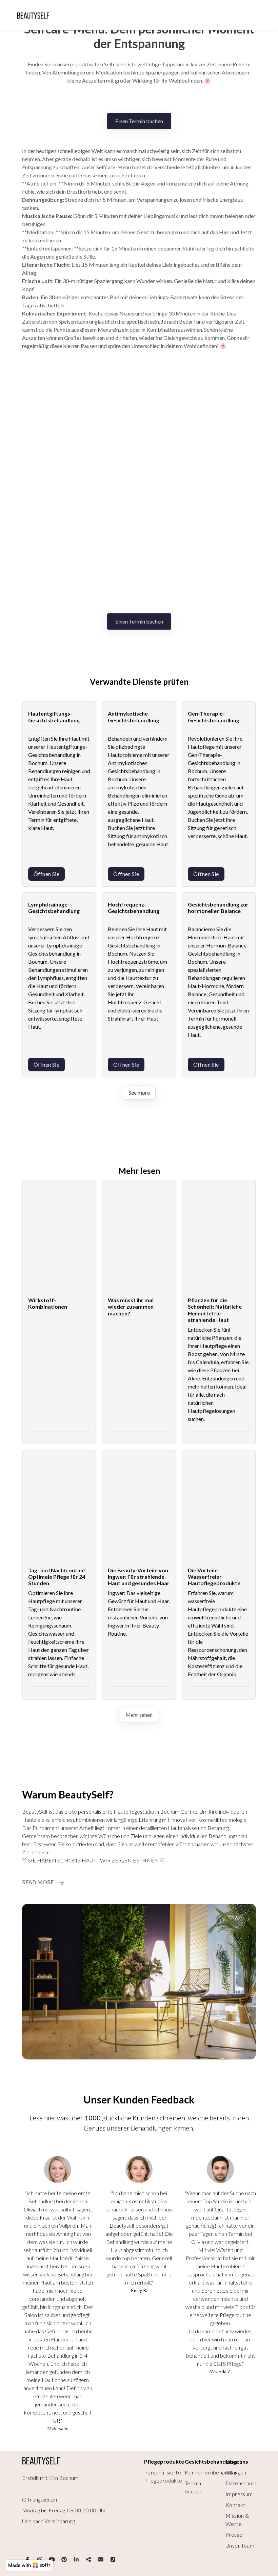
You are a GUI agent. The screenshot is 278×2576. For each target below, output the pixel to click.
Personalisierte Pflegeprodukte (163, 2476)
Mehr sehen (139, 1715)
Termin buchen (194, 2487)
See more (139, 1093)
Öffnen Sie (46, 874)
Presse (234, 2535)
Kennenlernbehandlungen (216, 2472)
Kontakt (235, 2505)
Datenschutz (241, 2483)
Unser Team (240, 2545)
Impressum (239, 2494)
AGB (231, 2472)
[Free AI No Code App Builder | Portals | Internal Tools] (29, 2565)
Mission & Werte (237, 2520)
